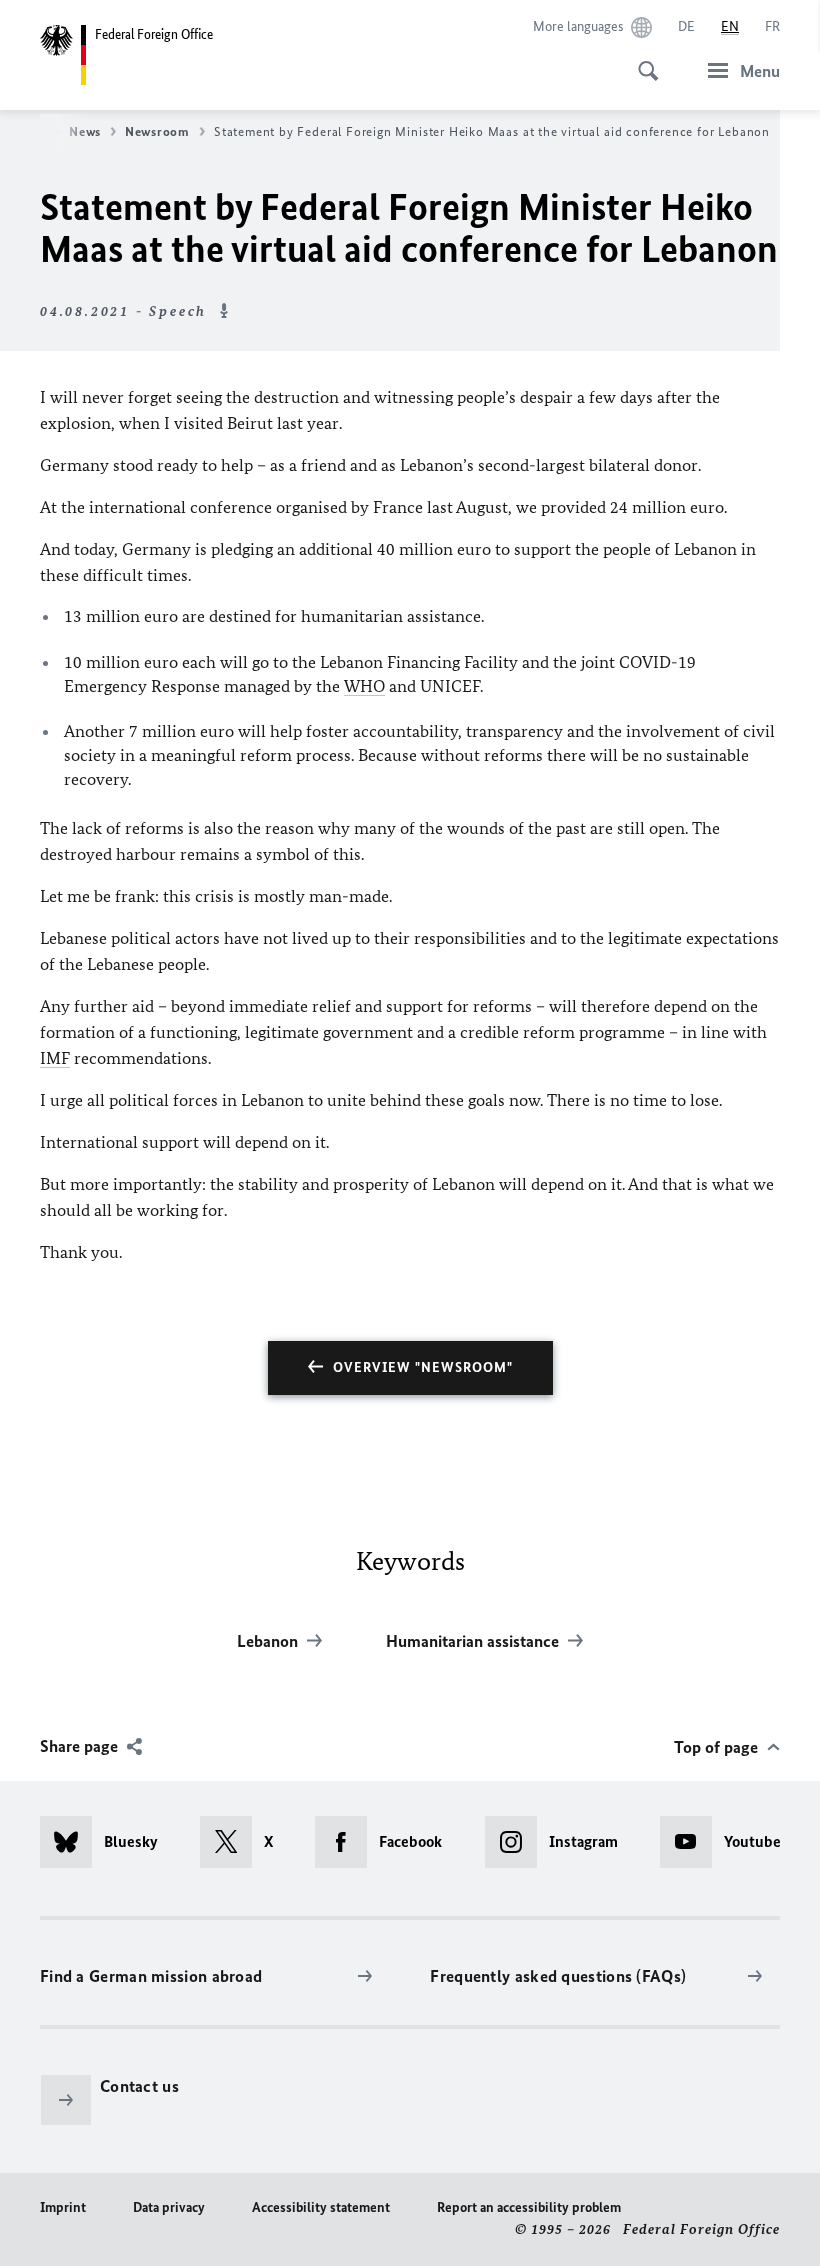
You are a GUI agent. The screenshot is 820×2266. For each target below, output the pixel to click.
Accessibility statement (321, 2207)
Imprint (63, 2207)
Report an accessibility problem (529, 2207)
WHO (364, 686)
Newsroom (157, 131)
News (85, 131)
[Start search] (642, 60)
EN (730, 26)
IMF (55, 1058)
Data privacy (169, 2207)
